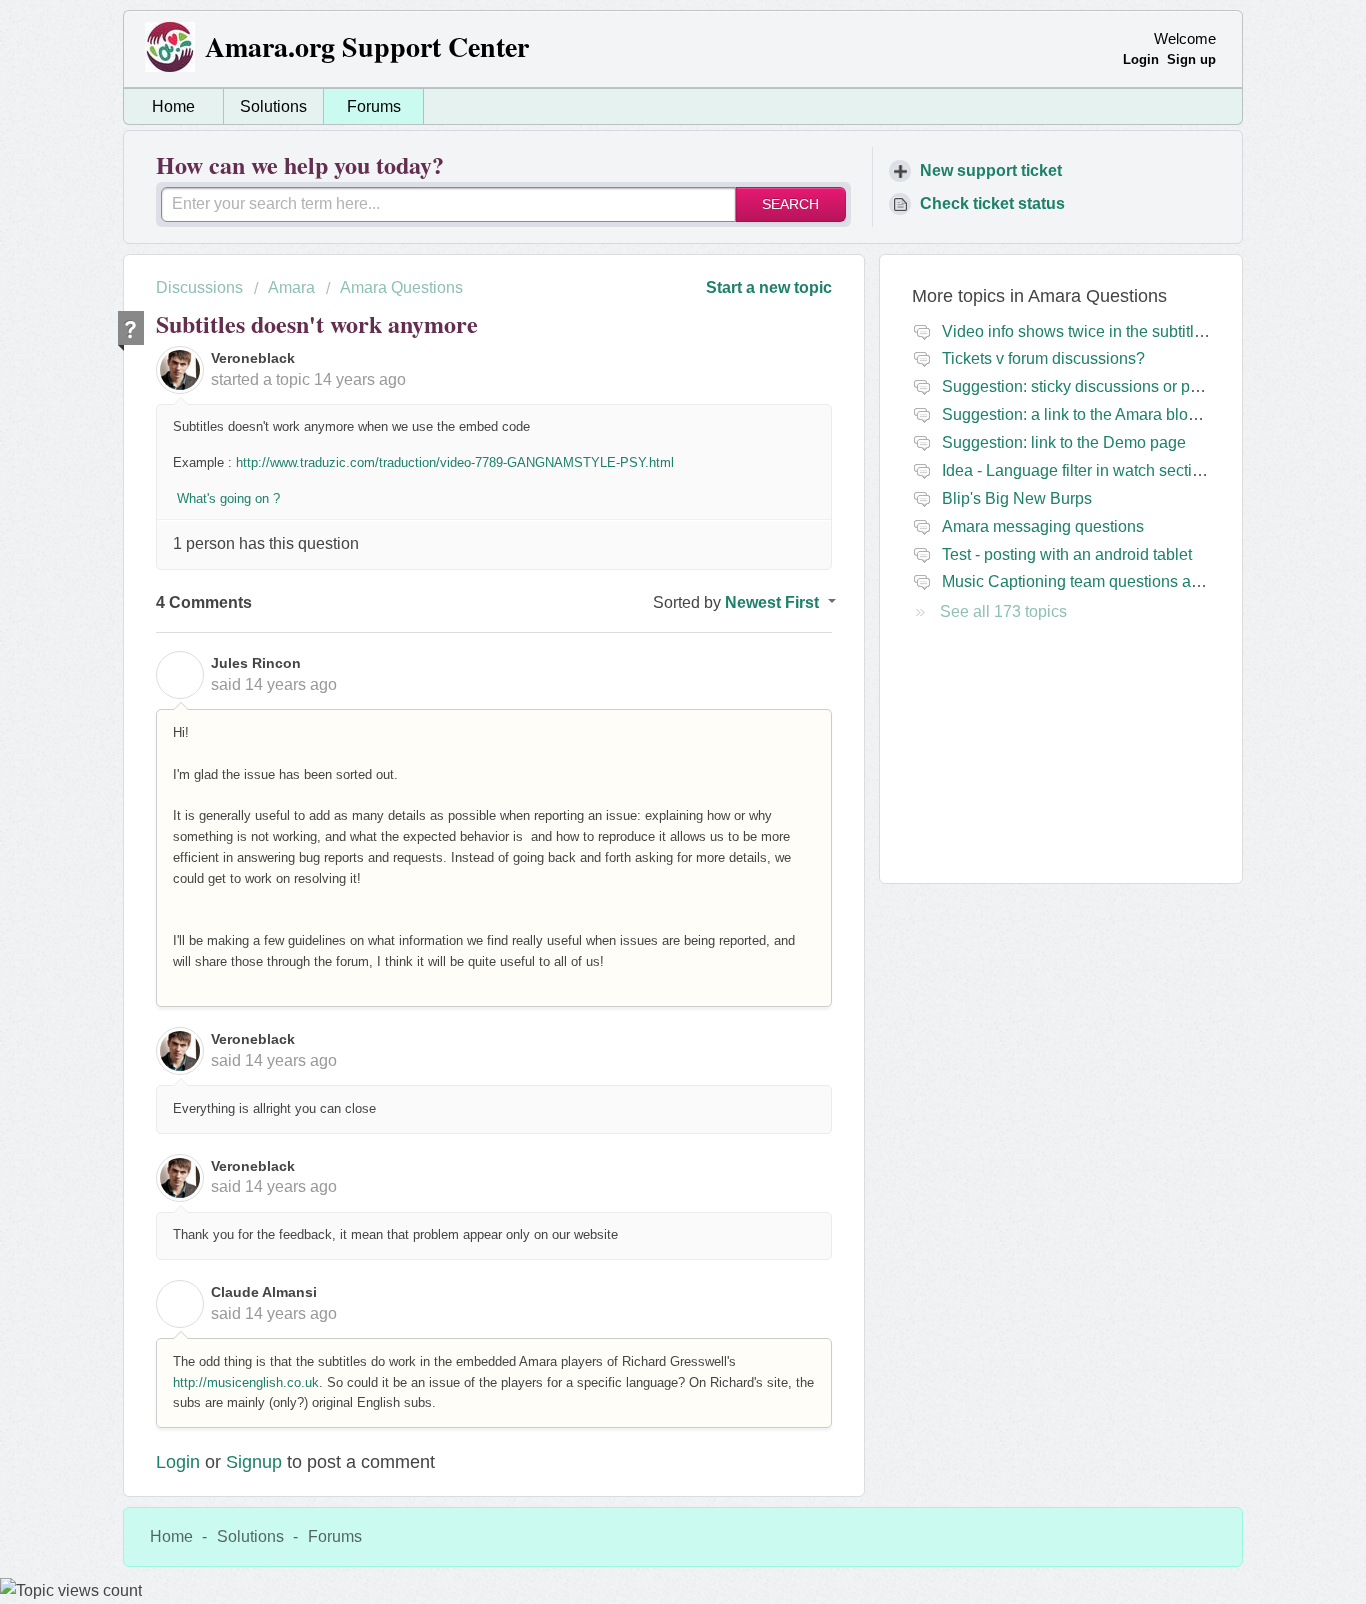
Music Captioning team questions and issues (1100, 581)
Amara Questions (401, 287)
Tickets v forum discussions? (1043, 358)
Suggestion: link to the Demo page (1064, 442)
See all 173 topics (1003, 611)
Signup (254, 1462)
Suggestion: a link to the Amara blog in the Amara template (1148, 414)
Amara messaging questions (1043, 526)
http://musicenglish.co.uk (246, 1382)
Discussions (199, 287)
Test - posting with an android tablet (1067, 554)
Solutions (273, 106)
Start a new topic (769, 287)
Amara (291, 287)
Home (173, 106)
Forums (374, 106)
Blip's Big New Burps (1017, 498)
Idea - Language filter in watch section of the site (1112, 470)
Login (178, 1462)
